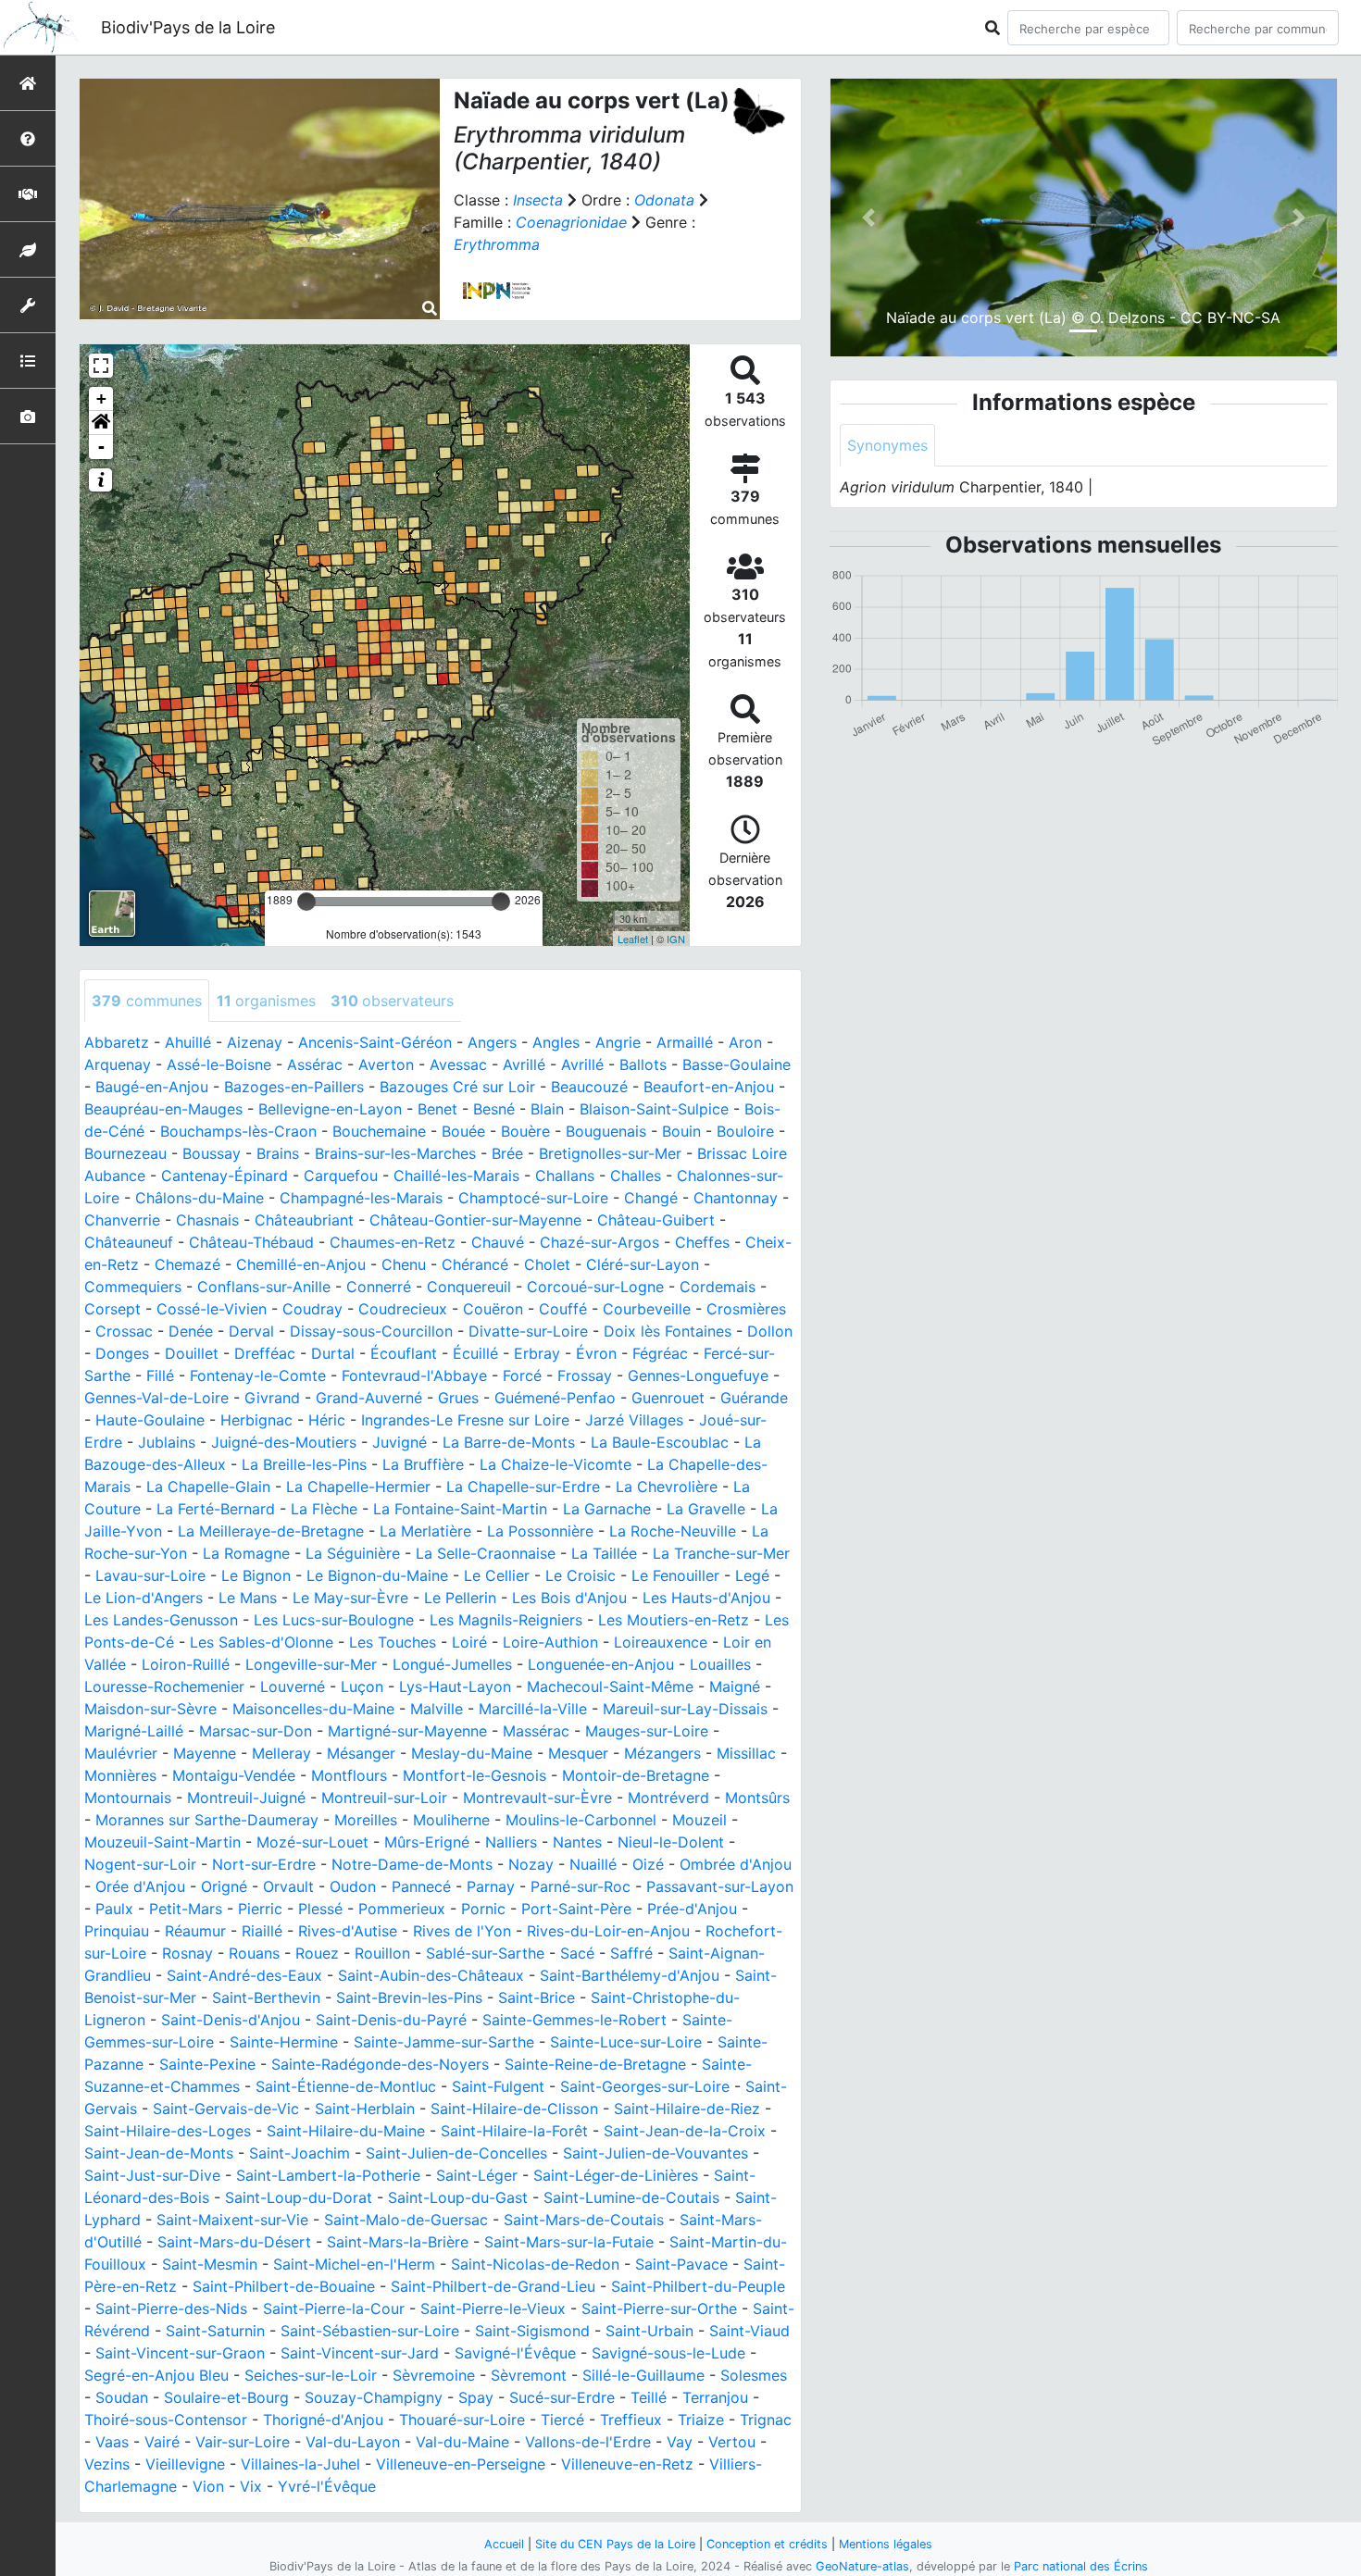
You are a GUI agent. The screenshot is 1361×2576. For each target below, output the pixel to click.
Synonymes (887, 445)
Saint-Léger (477, 2175)
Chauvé (498, 1242)
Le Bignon (256, 1575)
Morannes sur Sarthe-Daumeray (207, 1820)
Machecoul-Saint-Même (610, 1686)
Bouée (463, 1131)
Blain (547, 1109)
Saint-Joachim (300, 2153)
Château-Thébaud (251, 1242)
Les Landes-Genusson (161, 1620)
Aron (745, 1042)
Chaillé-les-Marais (456, 1176)
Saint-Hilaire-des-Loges (168, 2131)
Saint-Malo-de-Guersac (406, 2220)
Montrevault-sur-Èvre (537, 1798)
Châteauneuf (129, 1242)
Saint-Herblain (365, 2109)
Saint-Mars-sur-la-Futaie (569, 2242)
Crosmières (746, 1309)
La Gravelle (706, 1509)
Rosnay (187, 1953)
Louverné (293, 1686)
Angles (556, 1042)
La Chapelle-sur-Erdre (523, 1487)
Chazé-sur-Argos (599, 1242)
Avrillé (524, 1064)
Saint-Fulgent (498, 2086)
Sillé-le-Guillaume (643, 2375)
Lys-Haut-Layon (455, 1686)
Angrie (618, 1042)
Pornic (483, 1909)
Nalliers (511, 1842)
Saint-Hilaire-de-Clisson (514, 2109)
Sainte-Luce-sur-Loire (626, 2042)
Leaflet (633, 939)
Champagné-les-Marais (361, 1198)
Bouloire (745, 1131)
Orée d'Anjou (140, 1886)
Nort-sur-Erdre (264, 1864)
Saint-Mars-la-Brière (398, 2242)
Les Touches (393, 1642)
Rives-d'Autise (348, 1931)
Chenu (404, 1264)
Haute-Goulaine (150, 1420)
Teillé (649, 2397)
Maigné (735, 1686)
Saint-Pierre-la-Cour (334, 2308)
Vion (208, 2486)
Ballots (643, 1064)
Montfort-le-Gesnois (474, 1775)
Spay (476, 2397)
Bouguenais (606, 1131)
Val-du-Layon (353, 2442)
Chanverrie (122, 1220)
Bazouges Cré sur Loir (457, 1087)
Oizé (648, 1864)
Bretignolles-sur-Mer (610, 1153)
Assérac (315, 1064)
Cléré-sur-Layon (643, 1264)
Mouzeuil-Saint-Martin (162, 1842)
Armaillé (685, 1042)
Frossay (585, 1375)
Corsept (112, 1309)
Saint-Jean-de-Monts (159, 2153)
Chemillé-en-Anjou (301, 1264)
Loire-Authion (550, 1642)
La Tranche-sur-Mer (721, 1553)
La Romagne (246, 1553)
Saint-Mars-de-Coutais (584, 2220)
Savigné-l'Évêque (515, 2353)
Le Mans (248, 1598)
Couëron (493, 1309)
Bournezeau (125, 1153)
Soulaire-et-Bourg (226, 2397)
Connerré (379, 1287)
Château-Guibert (656, 1220)
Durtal (333, 1353)
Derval (251, 1331)
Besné (494, 1109)
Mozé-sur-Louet (312, 1842)
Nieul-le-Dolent (671, 1842)
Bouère (525, 1131)
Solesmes (754, 2375)
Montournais (128, 1798)
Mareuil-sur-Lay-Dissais (685, 1709)
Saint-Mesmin (210, 2264)
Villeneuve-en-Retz (627, 2464)
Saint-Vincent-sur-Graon (180, 2353)
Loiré (469, 1642)
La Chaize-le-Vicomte (556, 1464)
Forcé (522, 1375)
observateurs (392, 1001)
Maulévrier (121, 1753)
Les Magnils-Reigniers (506, 1620)
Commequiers (133, 1287)
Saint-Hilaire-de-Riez (687, 2109)
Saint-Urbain (649, 2331)
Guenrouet (668, 1398)
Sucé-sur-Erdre (562, 2397)
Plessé (320, 1909)
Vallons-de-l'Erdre (588, 2442)
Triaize (701, 2420)
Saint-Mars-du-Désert (234, 2242)
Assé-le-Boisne (219, 1064)
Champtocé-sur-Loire (533, 1198)
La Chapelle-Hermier (358, 1487)
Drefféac (265, 1353)
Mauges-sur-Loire (647, 1731)
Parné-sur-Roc (581, 1886)
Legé (752, 1575)
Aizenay (255, 1042)
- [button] (101, 447)
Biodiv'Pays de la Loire (188, 27)
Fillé (160, 1375)
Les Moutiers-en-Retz (674, 1620)
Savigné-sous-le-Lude (668, 2353)
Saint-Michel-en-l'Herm (354, 2264)
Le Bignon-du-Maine (377, 1575)
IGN (676, 939)
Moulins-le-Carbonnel (581, 1820)
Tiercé (562, 2420)
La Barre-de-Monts (509, 1442)
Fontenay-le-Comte (258, 1375)
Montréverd (668, 1798)
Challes (636, 1176)
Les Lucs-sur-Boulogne (334, 1620)
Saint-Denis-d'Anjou (231, 2020)
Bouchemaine (379, 1131)
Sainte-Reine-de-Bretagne (595, 2064)
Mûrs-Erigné (427, 1842)
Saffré (631, 1953)
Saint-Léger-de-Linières (616, 2175)
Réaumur (195, 1931)
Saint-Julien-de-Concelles (456, 2153)
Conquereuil (469, 1287)
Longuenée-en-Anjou (601, 1664)
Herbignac (256, 1420)
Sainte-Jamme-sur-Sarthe (444, 2042)
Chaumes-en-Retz (393, 1242)
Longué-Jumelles (452, 1664)
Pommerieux (402, 1909)
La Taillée (604, 1553)
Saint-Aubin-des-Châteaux (431, 1975)
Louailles (720, 1664)
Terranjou (715, 2397)
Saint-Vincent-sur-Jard (360, 2353)
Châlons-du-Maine (200, 1198)
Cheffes (702, 1242)
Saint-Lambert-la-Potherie (328, 2175)
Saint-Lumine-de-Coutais (631, 2197)
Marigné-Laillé (134, 1731)
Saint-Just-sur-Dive (152, 2175)
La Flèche (324, 1509)
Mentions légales (886, 2544)
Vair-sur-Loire (243, 2442)
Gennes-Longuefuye (698, 1375)
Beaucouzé (589, 1087)
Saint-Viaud (749, 2331)
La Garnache (607, 1509)
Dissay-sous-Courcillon (371, 1331)
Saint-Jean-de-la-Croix (685, 2131)
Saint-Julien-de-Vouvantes (656, 2153)
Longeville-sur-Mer (311, 1664)
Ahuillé (188, 1042)
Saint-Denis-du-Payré (391, 2020)
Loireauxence (661, 1642)
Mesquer (578, 1753)
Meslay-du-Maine (472, 1753)
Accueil (504, 2544)
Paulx (114, 1909)
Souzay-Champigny (374, 2397)
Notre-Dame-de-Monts (412, 1864)
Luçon (362, 1686)
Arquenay (118, 1064)
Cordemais (718, 1287)
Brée (507, 1153)
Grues (458, 1398)
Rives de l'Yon (462, 1931)
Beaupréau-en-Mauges (163, 1109)
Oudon (353, 1886)
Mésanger (361, 1753)
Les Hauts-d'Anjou (706, 1598)
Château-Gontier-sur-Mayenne (475, 1220)
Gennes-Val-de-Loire (156, 1398)
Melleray (281, 1753)
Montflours (349, 1775)
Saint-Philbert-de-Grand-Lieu (493, 2286)
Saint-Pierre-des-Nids (171, 2308)
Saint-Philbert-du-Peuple (698, 2286)
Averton (386, 1064)
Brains (278, 1153)
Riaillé (262, 1931)
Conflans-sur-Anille (264, 1287)
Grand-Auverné (369, 1398)
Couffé (563, 1309)
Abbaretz (117, 1042)
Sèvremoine (434, 2375)
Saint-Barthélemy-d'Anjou (630, 1975)
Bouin (681, 1131)
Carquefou (341, 1176)
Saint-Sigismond (532, 2331)
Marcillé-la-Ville (533, 1709)
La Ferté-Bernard (216, 1509)
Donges (122, 1353)
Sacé (577, 1953)
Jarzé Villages (634, 1420)
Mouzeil (699, 1820)
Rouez (317, 1953)
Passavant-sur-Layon (720, 1886)
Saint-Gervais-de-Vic (226, 2109)
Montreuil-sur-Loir (384, 1798)
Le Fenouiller (675, 1575)
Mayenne (205, 1753)
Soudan (122, 2397)
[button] (101, 423)
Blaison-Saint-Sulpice (654, 1109)
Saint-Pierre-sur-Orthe (659, 2308)
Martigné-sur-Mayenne (407, 1731)
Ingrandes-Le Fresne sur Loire (465, 1420)
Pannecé (421, 1886)
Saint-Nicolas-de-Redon (535, 2264)
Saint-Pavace (681, 2264)
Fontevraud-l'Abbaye (414, 1375)
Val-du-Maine (462, 2442)
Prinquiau (117, 1931)
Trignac (766, 2420)
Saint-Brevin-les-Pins (409, 1997)
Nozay (531, 1864)
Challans (565, 1176)
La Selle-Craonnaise (486, 1553)
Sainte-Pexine (207, 2064)
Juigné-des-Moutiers (284, 1442)
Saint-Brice (537, 1997)
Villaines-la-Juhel (300, 2464)
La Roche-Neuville (673, 1531)
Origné (224, 1886)
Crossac (124, 1331)
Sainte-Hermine (284, 2042)
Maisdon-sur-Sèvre (150, 1709)
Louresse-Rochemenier (164, 1686)
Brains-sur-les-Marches (395, 1153)
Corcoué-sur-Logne (595, 1287)
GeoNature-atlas (862, 2566)
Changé (651, 1198)
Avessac (458, 1064)
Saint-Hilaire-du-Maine (346, 2131)
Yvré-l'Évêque (327, 2486)
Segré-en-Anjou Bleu (156, 2375)
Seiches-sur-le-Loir (311, 2375)
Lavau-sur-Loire (150, 1575)
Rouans (254, 1953)
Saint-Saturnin (215, 2331)
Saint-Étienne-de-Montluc (346, 2086)
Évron (596, 1353)
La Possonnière (540, 1531)
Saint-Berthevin (266, 1997)
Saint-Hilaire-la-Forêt (514, 2131)
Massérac (536, 1731)
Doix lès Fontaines (668, 1331)
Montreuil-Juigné (246, 1798)
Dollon (770, 1331)
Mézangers (662, 1753)
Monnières (120, 1775)
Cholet (547, 1264)
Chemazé (187, 1264)
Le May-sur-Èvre (350, 1598)
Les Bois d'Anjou (569, 1598)
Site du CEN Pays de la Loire (615, 2544)
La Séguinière (353, 1553)
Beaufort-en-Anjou (709, 1087)
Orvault (288, 1886)
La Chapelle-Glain (208, 1487)
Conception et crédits (767, 2544)
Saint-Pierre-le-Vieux (493, 2308)
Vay (680, 2442)
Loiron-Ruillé (186, 1664)
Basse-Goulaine (737, 1064)
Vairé (162, 2442)
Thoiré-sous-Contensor (166, 2420)
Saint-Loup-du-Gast (458, 2197)
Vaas (112, 2442)
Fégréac (660, 1353)
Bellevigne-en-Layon (330, 1109)
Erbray (537, 1353)
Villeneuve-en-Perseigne (461, 2464)
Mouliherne (451, 1820)
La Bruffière (423, 1464)
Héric (327, 1420)
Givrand (272, 1398)
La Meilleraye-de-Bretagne (271, 1531)
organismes (266, 1001)
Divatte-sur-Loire (528, 1331)
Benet (437, 1109)
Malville (437, 1709)
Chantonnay (736, 1198)
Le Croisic (581, 1575)
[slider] (306, 902)
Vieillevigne (185, 2464)
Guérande (754, 1398)
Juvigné (400, 1442)
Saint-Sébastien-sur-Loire (370, 2331)
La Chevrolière (667, 1487)
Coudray (312, 1309)
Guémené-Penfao (555, 1398)
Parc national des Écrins (1081, 2566)
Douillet (192, 1353)
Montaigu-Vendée (234, 1775)
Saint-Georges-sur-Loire (645, 2086)
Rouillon (382, 1953)
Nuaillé (593, 1864)
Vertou (732, 2442)
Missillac (746, 1753)
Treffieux (631, 2420)
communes (147, 1001)
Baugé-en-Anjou (152, 1087)
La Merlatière (425, 1531)
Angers (492, 1042)
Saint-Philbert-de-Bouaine (284, 2286)
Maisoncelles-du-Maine (313, 1709)
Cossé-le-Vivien (212, 1309)
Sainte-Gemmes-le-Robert (574, 2020)
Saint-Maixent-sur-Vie (232, 2220)
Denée (191, 1331)
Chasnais (207, 1220)
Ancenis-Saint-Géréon (375, 1042)
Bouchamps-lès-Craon (238, 1131)
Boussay (212, 1153)
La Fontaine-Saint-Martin (460, 1509)
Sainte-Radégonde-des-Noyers (380, 2064)
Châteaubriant (304, 1220)
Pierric (260, 1909)
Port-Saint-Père (576, 1909)
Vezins (107, 2464)
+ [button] (101, 398)
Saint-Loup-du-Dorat (299, 2197)
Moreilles (366, 1820)
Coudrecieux (403, 1309)
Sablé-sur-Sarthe (485, 1953)
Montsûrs (757, 1798)
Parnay (491, 1886)
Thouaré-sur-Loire (462, 2420)
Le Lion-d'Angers (144, 1598)
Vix (251, 2486)
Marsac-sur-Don (256, 1731)
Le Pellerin (460, 1598)
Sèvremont (529, 2375)
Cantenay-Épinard (225, 1176)
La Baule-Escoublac (660, 1442)
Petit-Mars (186, 1909)
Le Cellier (497, 1575)
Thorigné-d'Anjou (323, 2420)
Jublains (167, 1442)
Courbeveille (647, 1309)
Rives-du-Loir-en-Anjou (608, 1931)
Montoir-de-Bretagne (636, 1775)
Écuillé (475, 1353)
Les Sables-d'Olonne (262, 1642)
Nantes (577, 1842)
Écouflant (404, 1353)
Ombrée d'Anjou (736, 1864)
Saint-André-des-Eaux (244, 1975)
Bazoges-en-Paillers (294, 1087)
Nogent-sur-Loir (140, 1864)
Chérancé (475, 1264)
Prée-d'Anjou (692, 1909)
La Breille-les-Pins (304, 1464)
